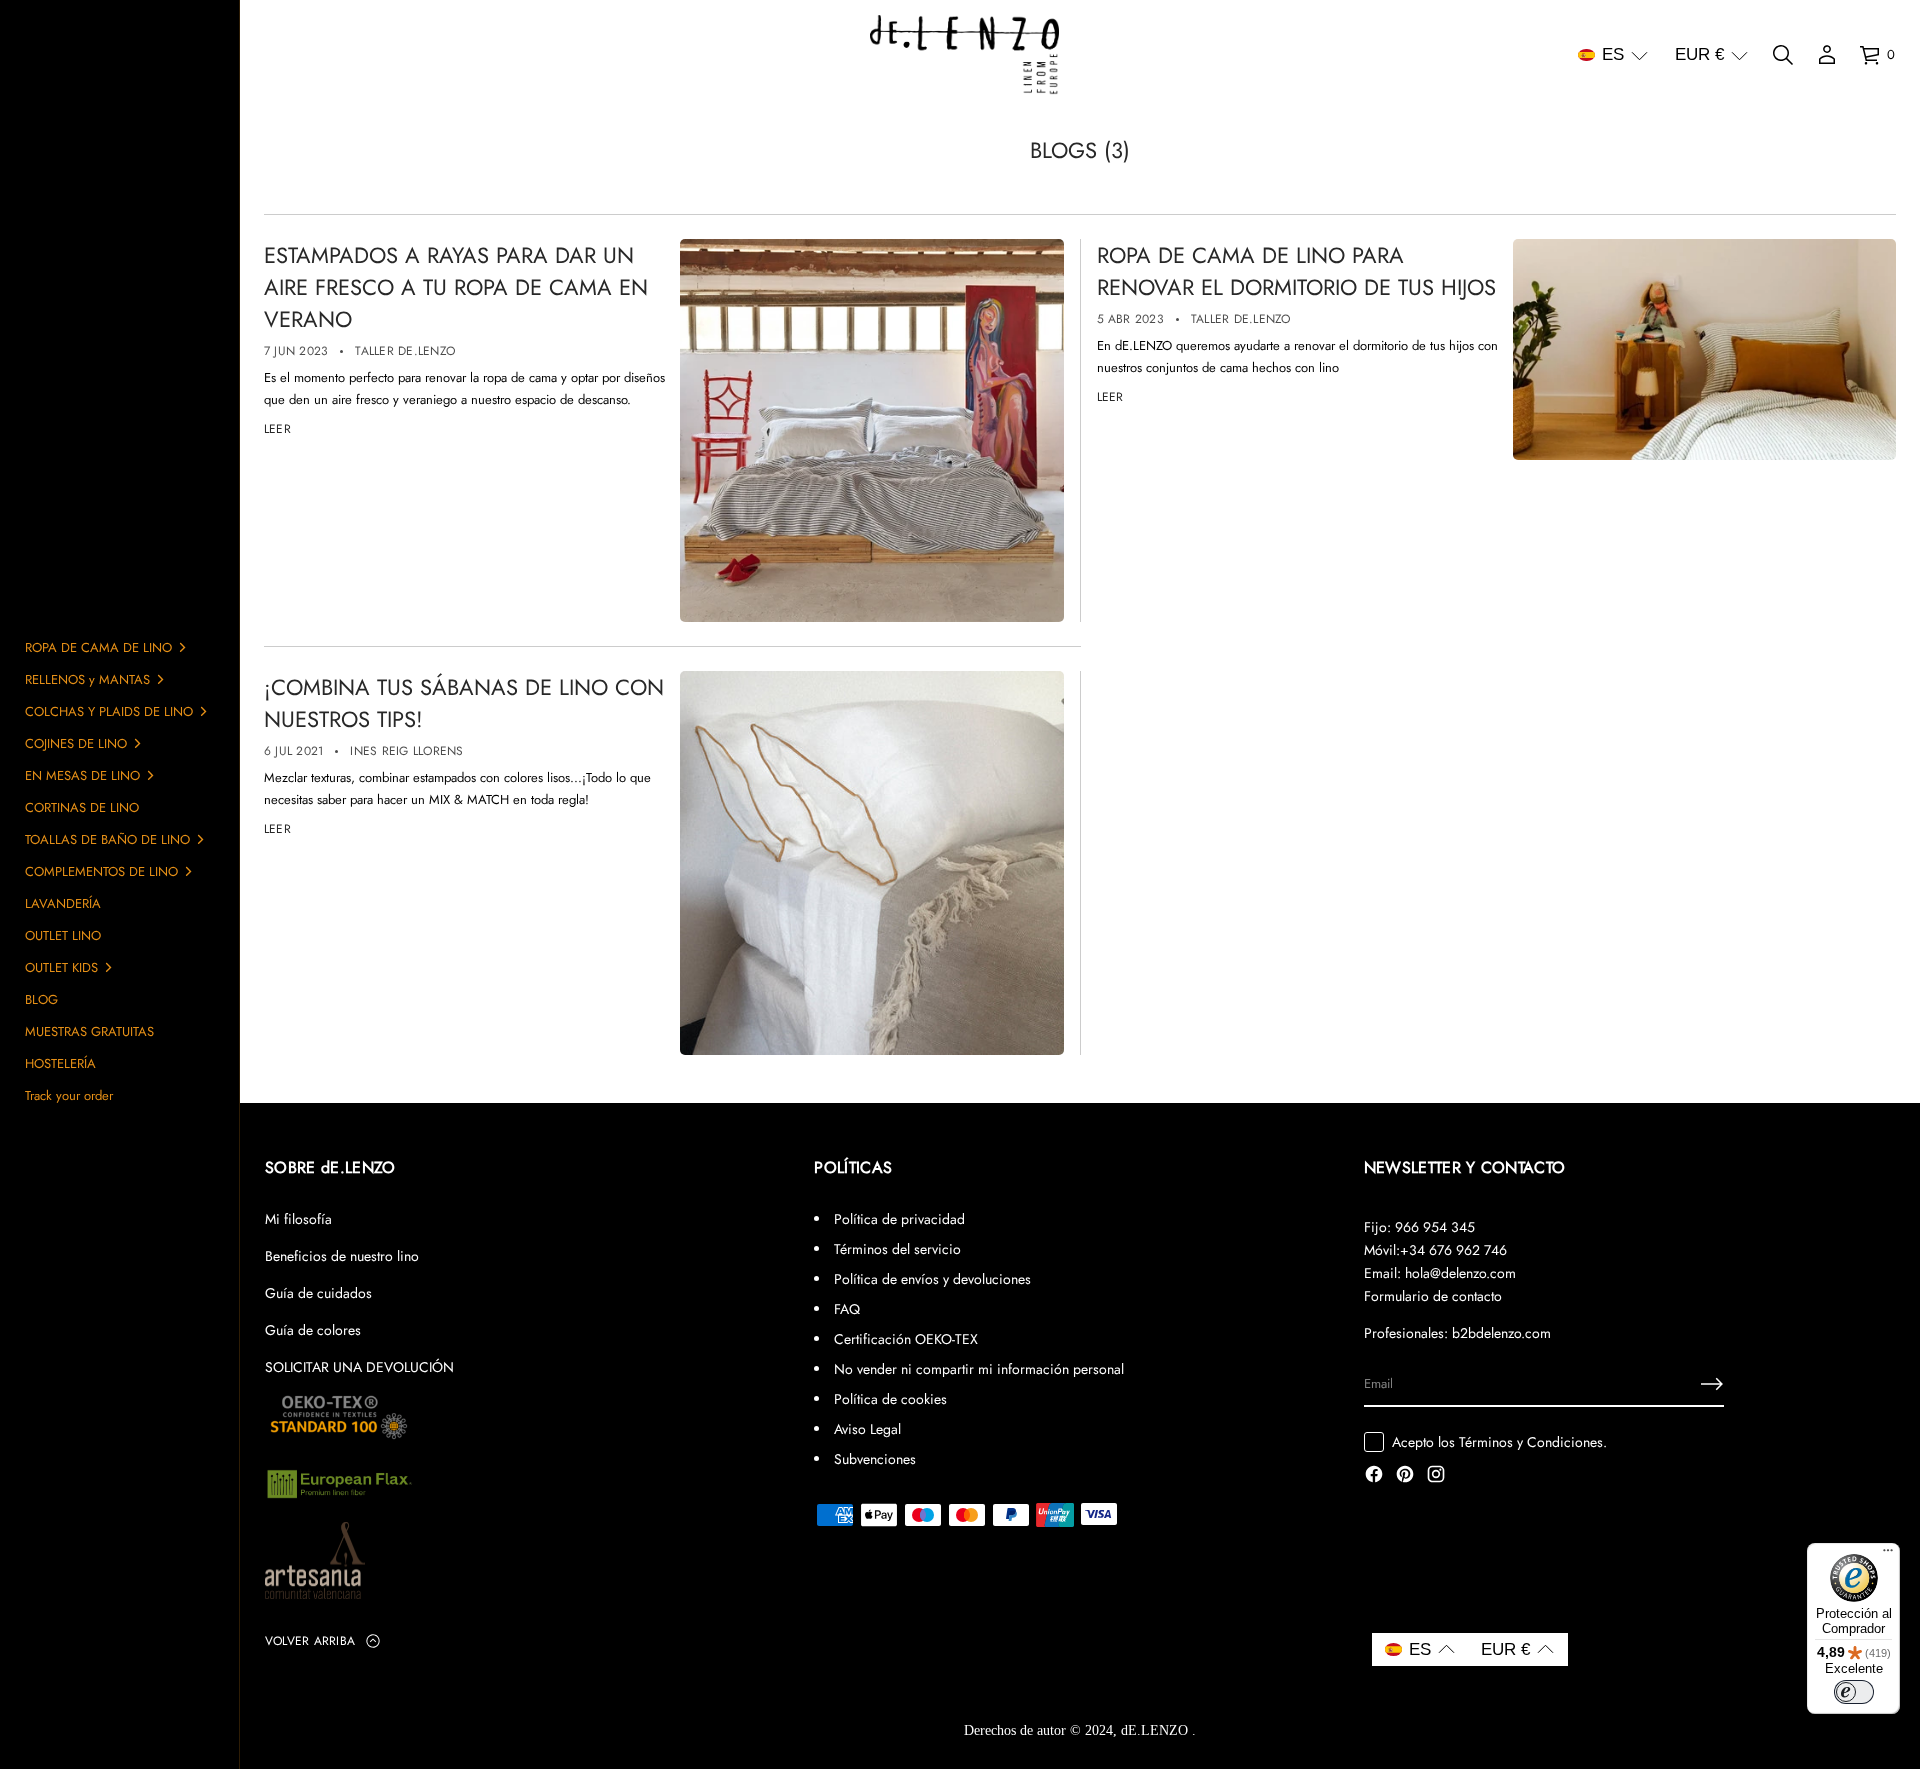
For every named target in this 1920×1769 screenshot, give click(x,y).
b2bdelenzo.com (1501, 1333)
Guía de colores (313, 1330)
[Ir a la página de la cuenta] (1827, 55)
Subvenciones (875, 1459)
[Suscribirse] (1712, 1384)
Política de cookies (890, 1399)
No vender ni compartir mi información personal (979, 1369)
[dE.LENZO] (964, 55)
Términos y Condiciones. (1533, 1442)
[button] (1613, 55)
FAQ (847, 1309)
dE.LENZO (1156, 1730)
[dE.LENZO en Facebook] (1374, 1476)
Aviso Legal (867, 1429)
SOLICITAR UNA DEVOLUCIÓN (359, 1367)
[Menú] (1888, 1555)
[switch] (1854, 1692)
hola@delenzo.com (1460, 1273)
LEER (277, 429)
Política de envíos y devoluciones (932, 1279)
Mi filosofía (298, 1219)
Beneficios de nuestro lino (342, 1256)
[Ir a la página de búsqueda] (1783, 55)
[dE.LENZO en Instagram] (1436, 1476)
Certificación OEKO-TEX (906, 1339)
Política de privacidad (899, 1219)
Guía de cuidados (318, 1293)
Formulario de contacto (1433, 1296)
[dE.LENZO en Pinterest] (1405, 1476)
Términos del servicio (897, 1249)
